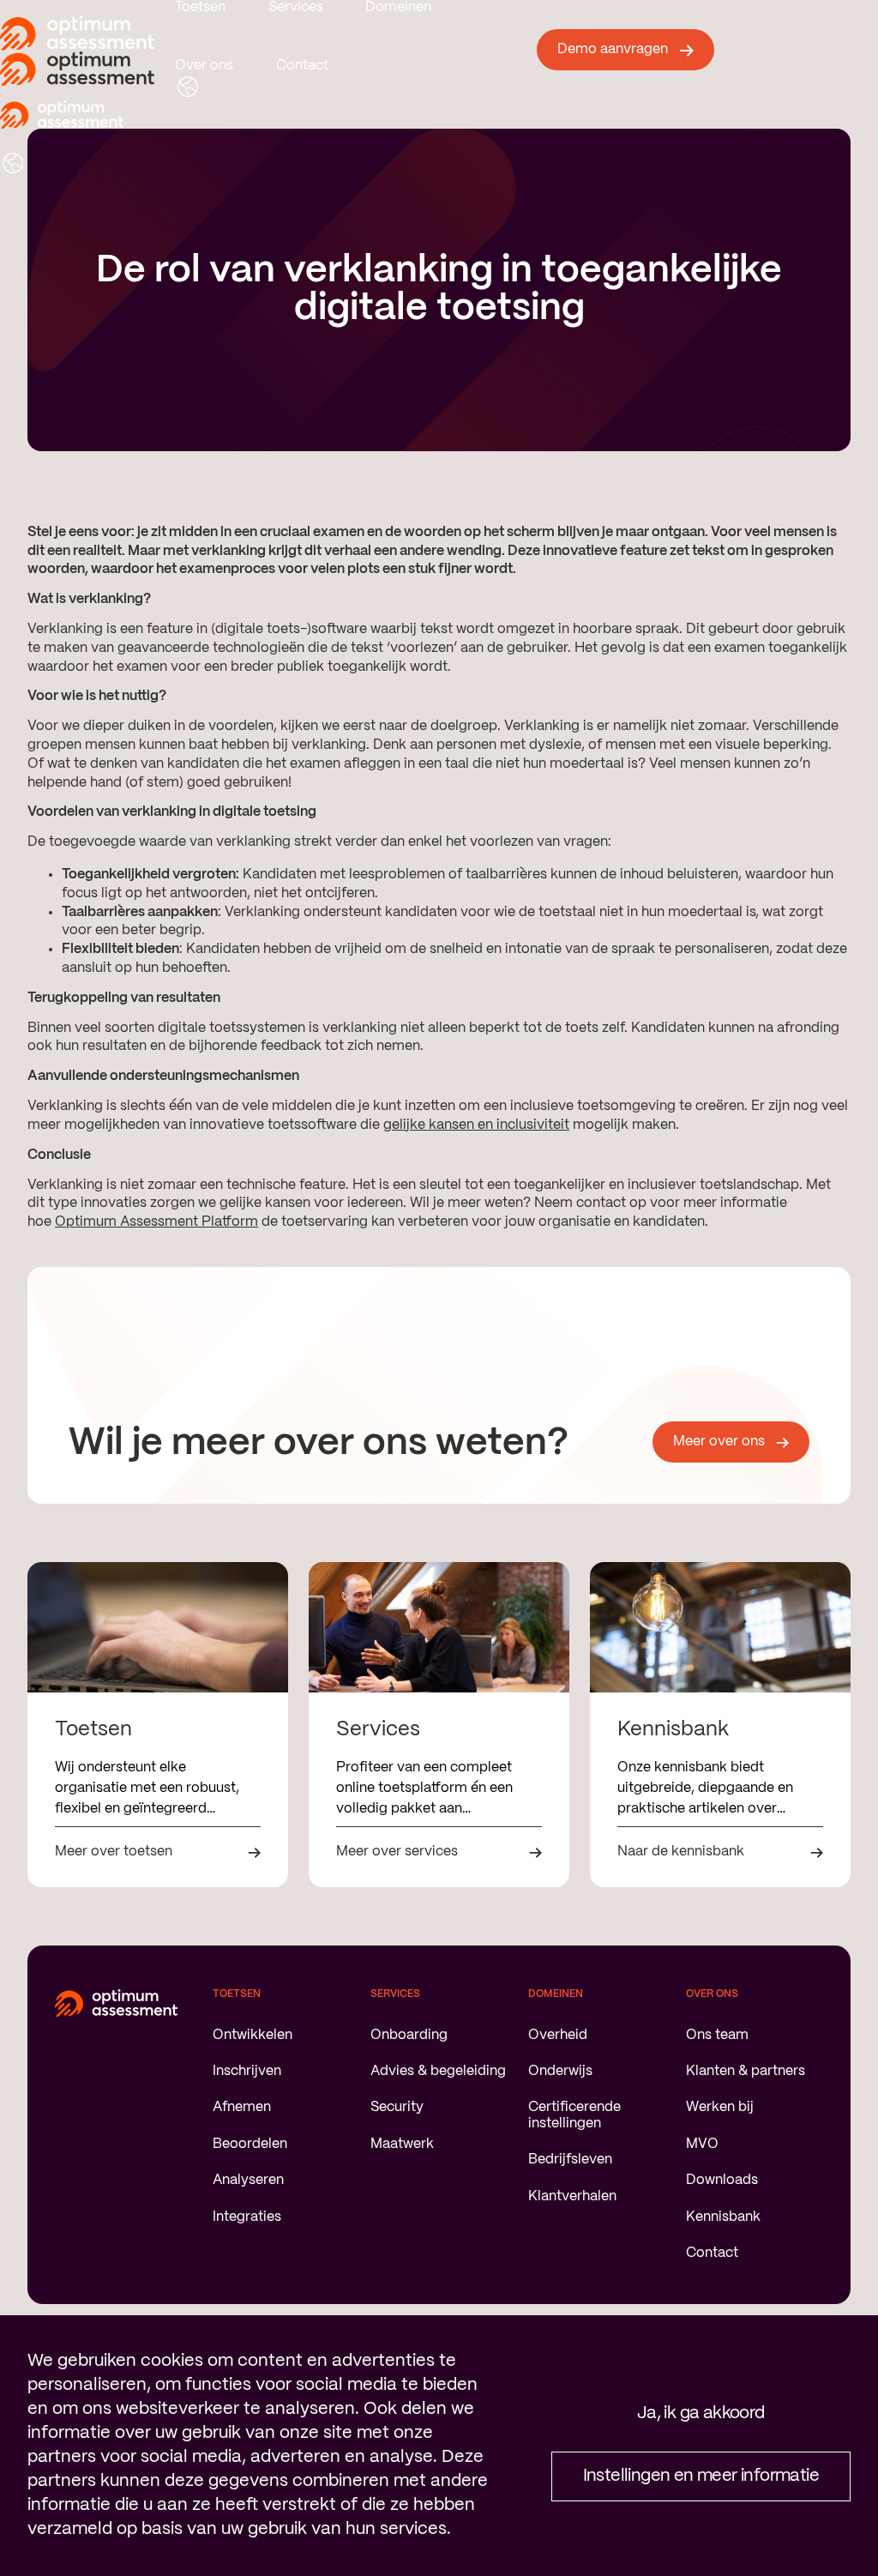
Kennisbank (723, 2217)
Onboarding (409, 2035)
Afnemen (242, 2107)
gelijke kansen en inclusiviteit (476, 1125)
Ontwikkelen (253, 2035)
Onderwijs (560, 2071)
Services (296, 7)
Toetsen (200, 7)
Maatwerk (402, 2144)
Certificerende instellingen (574, 2115)
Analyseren (248, 2180)
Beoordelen (250, 2144)
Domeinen (398, 7)
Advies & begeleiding (438, 2071)
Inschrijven (247, 2071)
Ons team (717, 2035)
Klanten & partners (746, 2071)
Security (397, 2107)
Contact (302, 66)
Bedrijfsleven (570, 2160)
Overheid (558, 2035)
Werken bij (720, 2107)
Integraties (247, 2217)
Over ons (204, 66)
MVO (702, 2144)
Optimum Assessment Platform (156, 1222)
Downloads (722, 2180)
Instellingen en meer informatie (701, 2476)
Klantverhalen (572, 2196)
